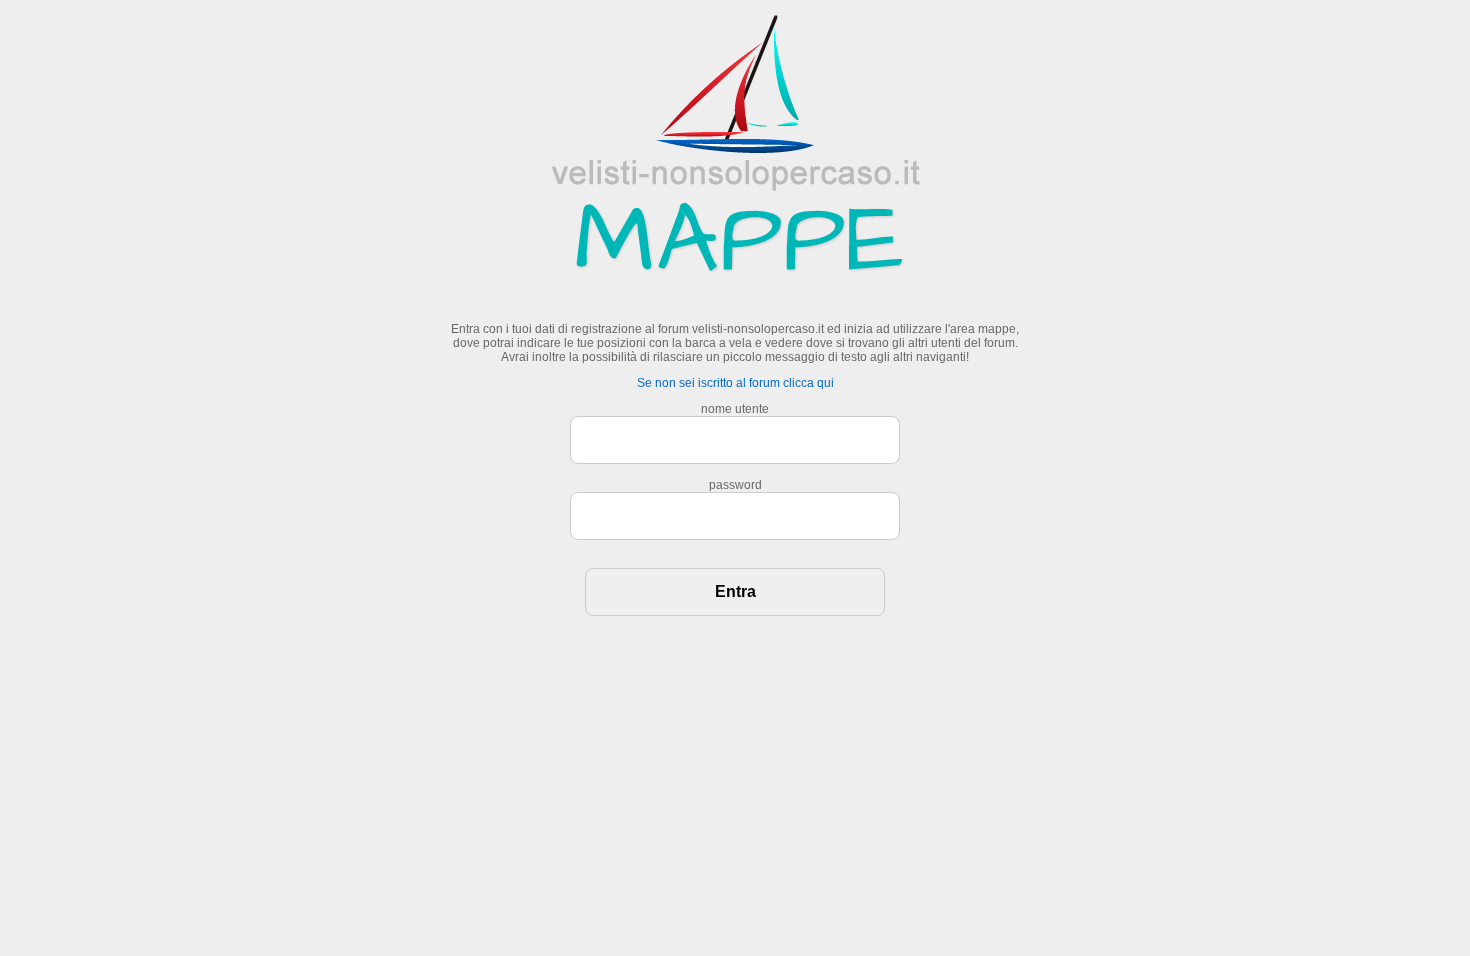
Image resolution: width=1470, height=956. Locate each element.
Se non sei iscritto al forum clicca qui (735, 383)
